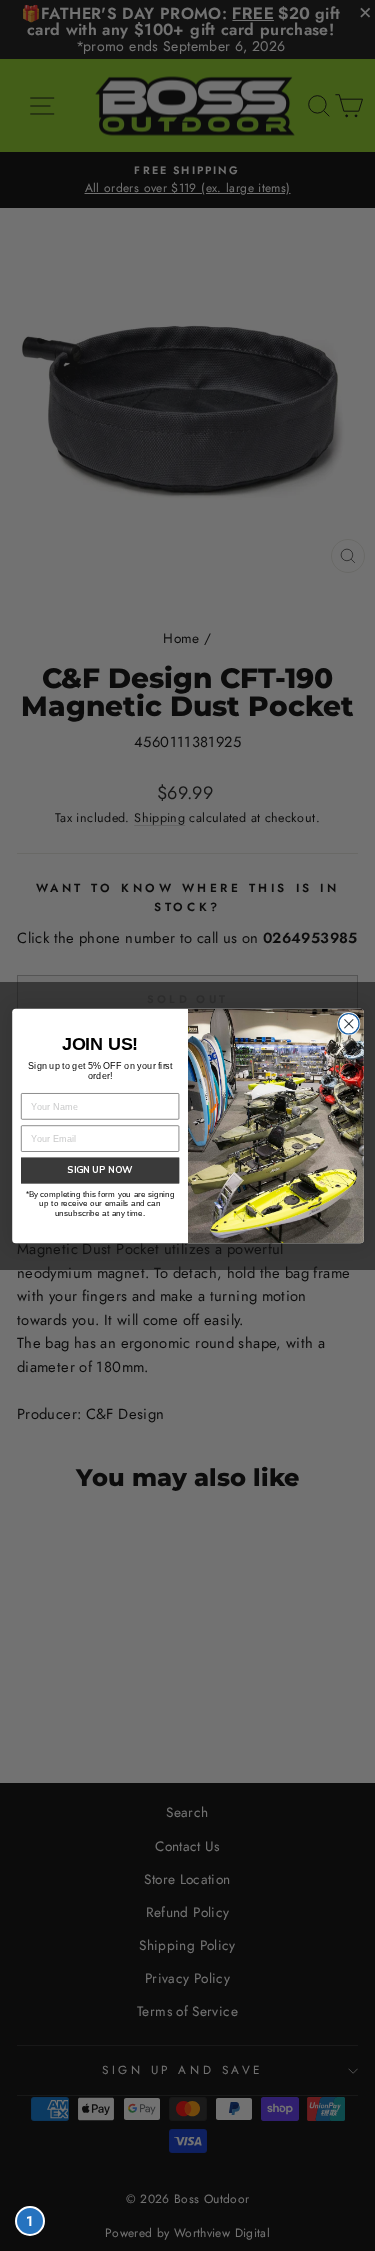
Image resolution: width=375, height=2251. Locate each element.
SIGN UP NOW (100, 1170)
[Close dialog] (348, 1023)
